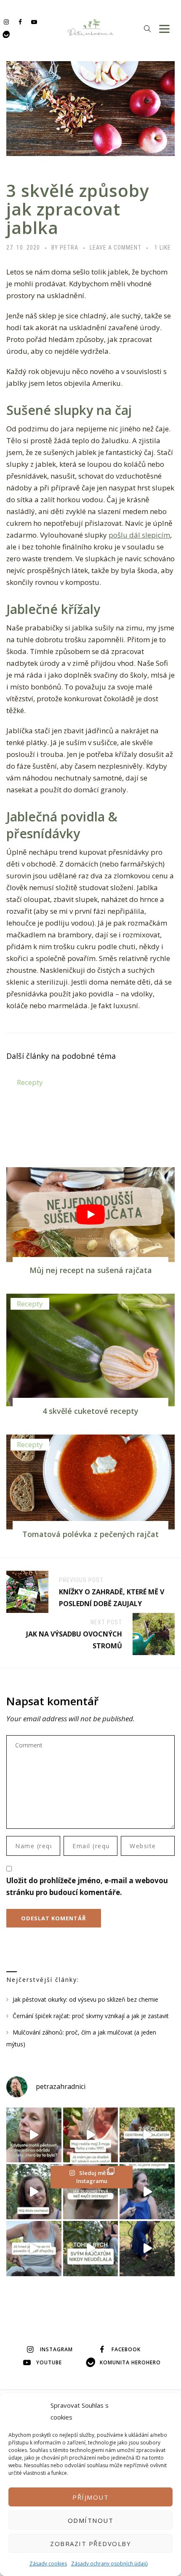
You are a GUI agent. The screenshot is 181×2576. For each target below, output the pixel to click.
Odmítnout (91, 2520)
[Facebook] (20, 22)
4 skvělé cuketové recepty (90, 1411)
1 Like (163, 248)
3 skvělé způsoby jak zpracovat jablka (78, 209)
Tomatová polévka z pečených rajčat (90, 1534)
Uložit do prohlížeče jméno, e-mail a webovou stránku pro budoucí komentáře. (87, 1886)
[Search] (147, 28)
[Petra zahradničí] (91, 27)
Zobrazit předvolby (90, 2544)
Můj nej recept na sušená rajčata (91, 1270)
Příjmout (90, 2497)
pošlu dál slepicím (139, 535)
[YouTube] (34, 22)
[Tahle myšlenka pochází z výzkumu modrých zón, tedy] (147, 2249)
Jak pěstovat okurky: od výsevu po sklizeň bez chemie (85, 1999)
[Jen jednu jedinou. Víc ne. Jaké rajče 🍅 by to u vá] (34, 2135)
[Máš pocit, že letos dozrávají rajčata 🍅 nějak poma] (91, 2192)
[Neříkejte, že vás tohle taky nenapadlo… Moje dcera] (147, 2192)
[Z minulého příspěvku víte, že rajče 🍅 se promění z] (147, 2135)
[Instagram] (6, 22)
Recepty (30, 1082)
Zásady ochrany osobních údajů (109, 2564)
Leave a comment (116, 248)
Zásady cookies (48, 2564)
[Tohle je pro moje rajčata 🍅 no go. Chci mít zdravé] (91, 2249)
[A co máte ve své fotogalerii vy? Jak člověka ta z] (91, 2135)
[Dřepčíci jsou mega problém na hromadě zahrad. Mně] (34, 2249)
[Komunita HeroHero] (6, 34)
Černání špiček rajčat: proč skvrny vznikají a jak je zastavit (91, 2016)
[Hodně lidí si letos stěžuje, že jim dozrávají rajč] (34, 2192)
